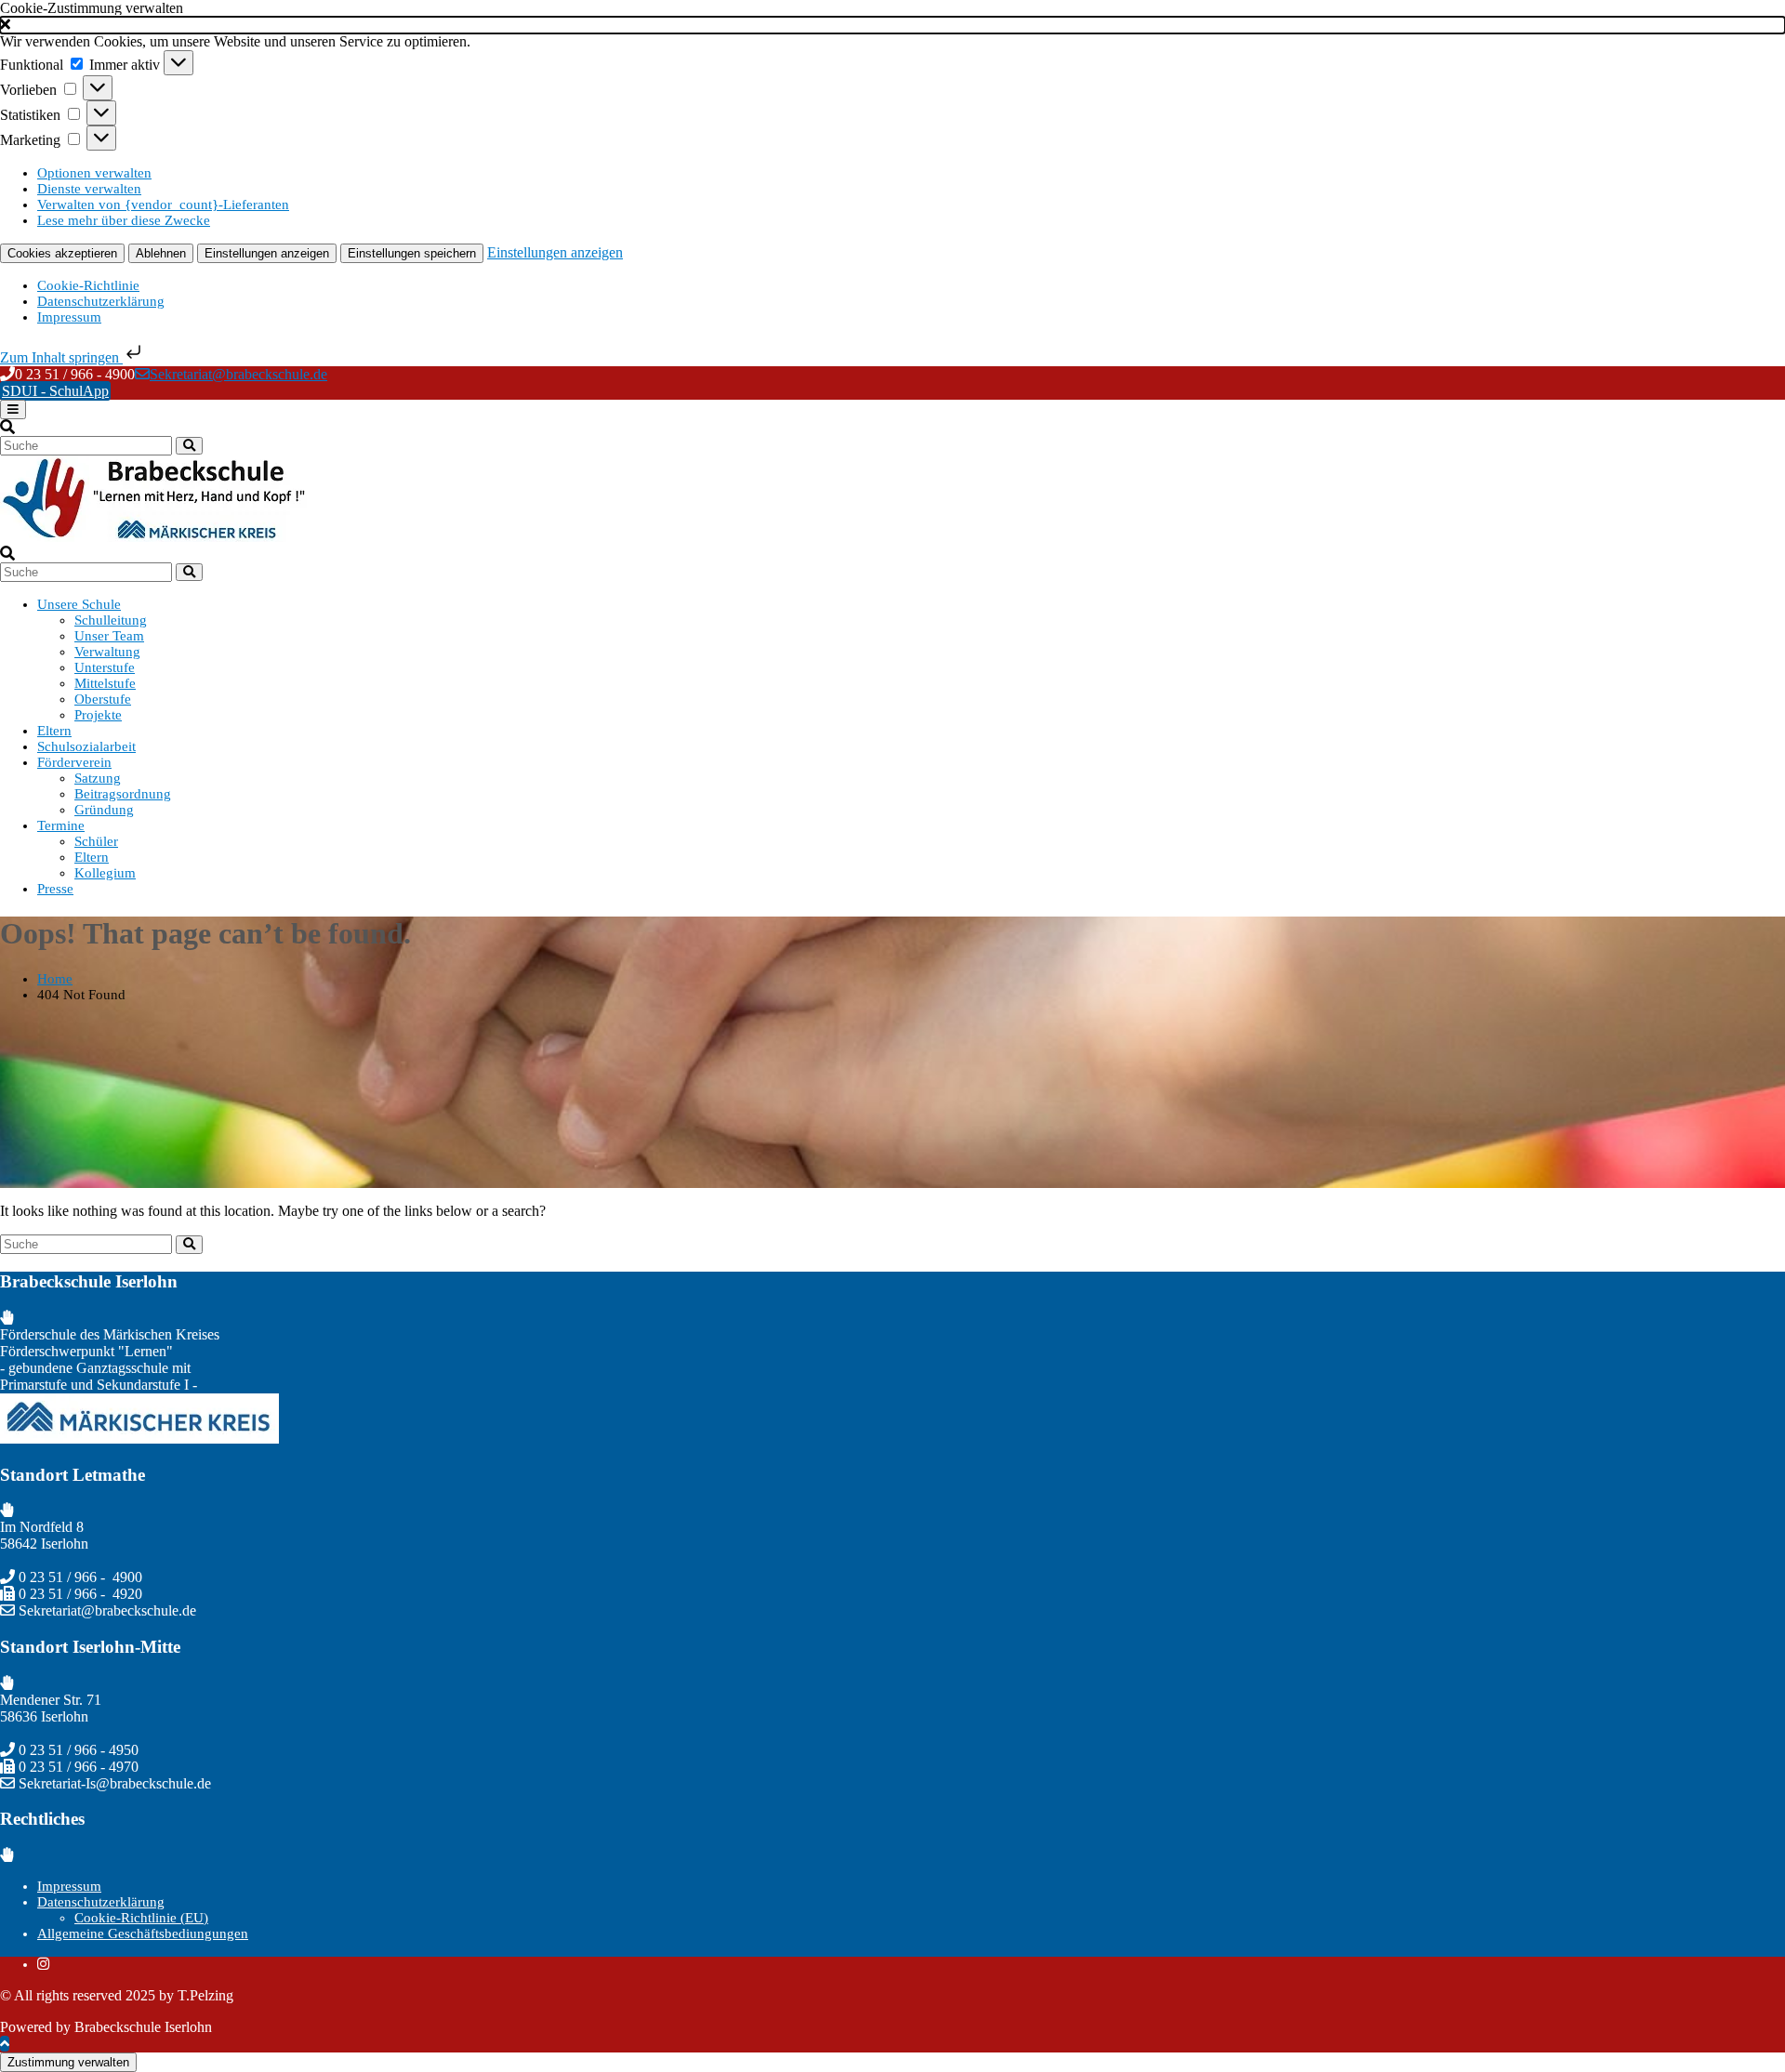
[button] (892, 25)
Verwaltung (107, 652)
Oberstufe (103, 699)
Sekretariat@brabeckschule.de (238, 374)
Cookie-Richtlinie (88, 285)
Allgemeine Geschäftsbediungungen (143, 1933)
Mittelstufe (105, 683)
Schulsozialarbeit (86, 746)
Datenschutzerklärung (101, 301)
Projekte (98, 715)
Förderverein (74, 762)
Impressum (69, 317)
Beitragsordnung (123, 794)
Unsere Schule (79, 604)
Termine (61, 825)
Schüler (96, 841)
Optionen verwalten (94, 173)
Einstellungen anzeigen (267, 253)
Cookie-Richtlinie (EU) (141, 1918)
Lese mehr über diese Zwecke (124, 220)
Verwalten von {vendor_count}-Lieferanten (163, 205)
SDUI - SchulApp (55, 391)
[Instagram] (43, 1964)
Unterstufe (105, 667)
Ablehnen (161, 253)
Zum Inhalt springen (61, 357)
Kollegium (105, 873)
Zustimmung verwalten (68, 2062)
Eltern (54, 731)
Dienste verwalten (89, 189)
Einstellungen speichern (412, 253)
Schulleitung (111, 620)
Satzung (98, 778)
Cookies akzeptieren (62, 253)
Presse (55, 889)
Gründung (104, 810)
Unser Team (109, 636)
